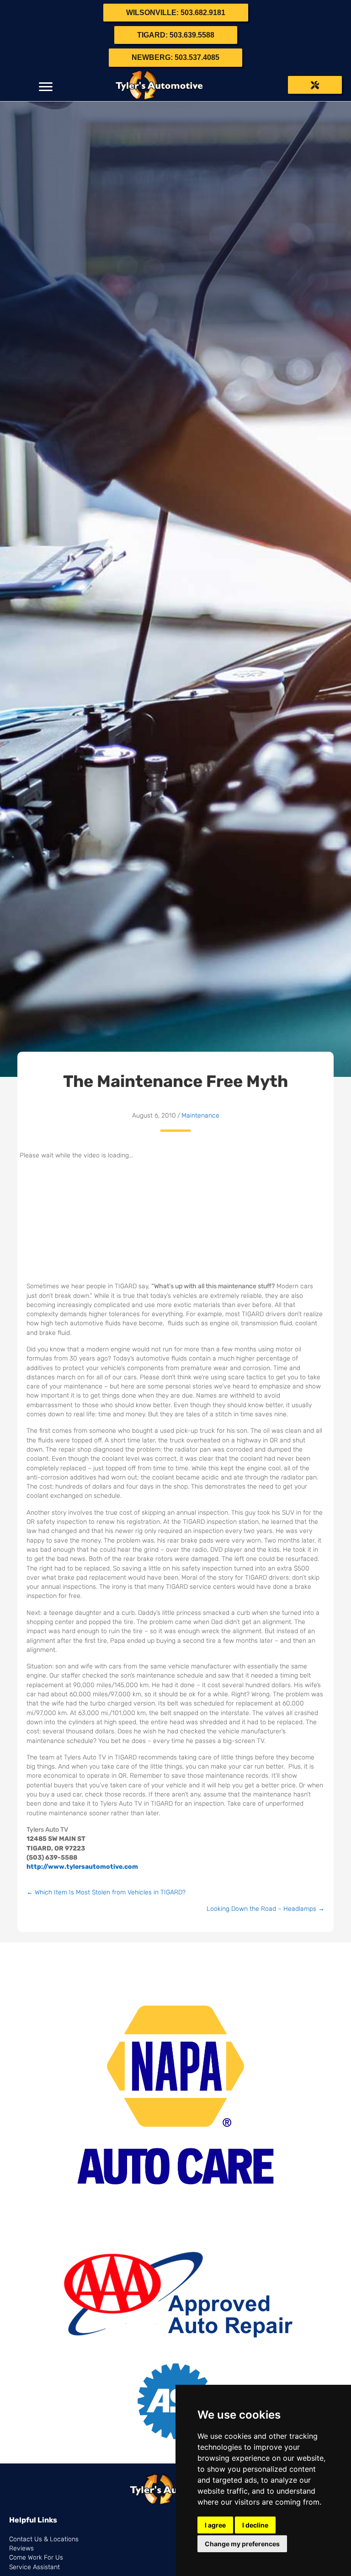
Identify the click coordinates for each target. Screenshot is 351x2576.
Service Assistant (35, 2567)
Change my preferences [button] (242, 2544)
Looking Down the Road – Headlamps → (266, 1909)
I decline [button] (255, 2525)
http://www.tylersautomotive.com (82, 1867)
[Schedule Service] (315, 85)
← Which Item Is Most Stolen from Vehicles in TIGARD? (106, 1892)
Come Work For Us (36, 2557)
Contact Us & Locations (44, 2539)
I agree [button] (215, 2525)
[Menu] (46, 87)
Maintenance (200, 1116)
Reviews (21, 2548)
